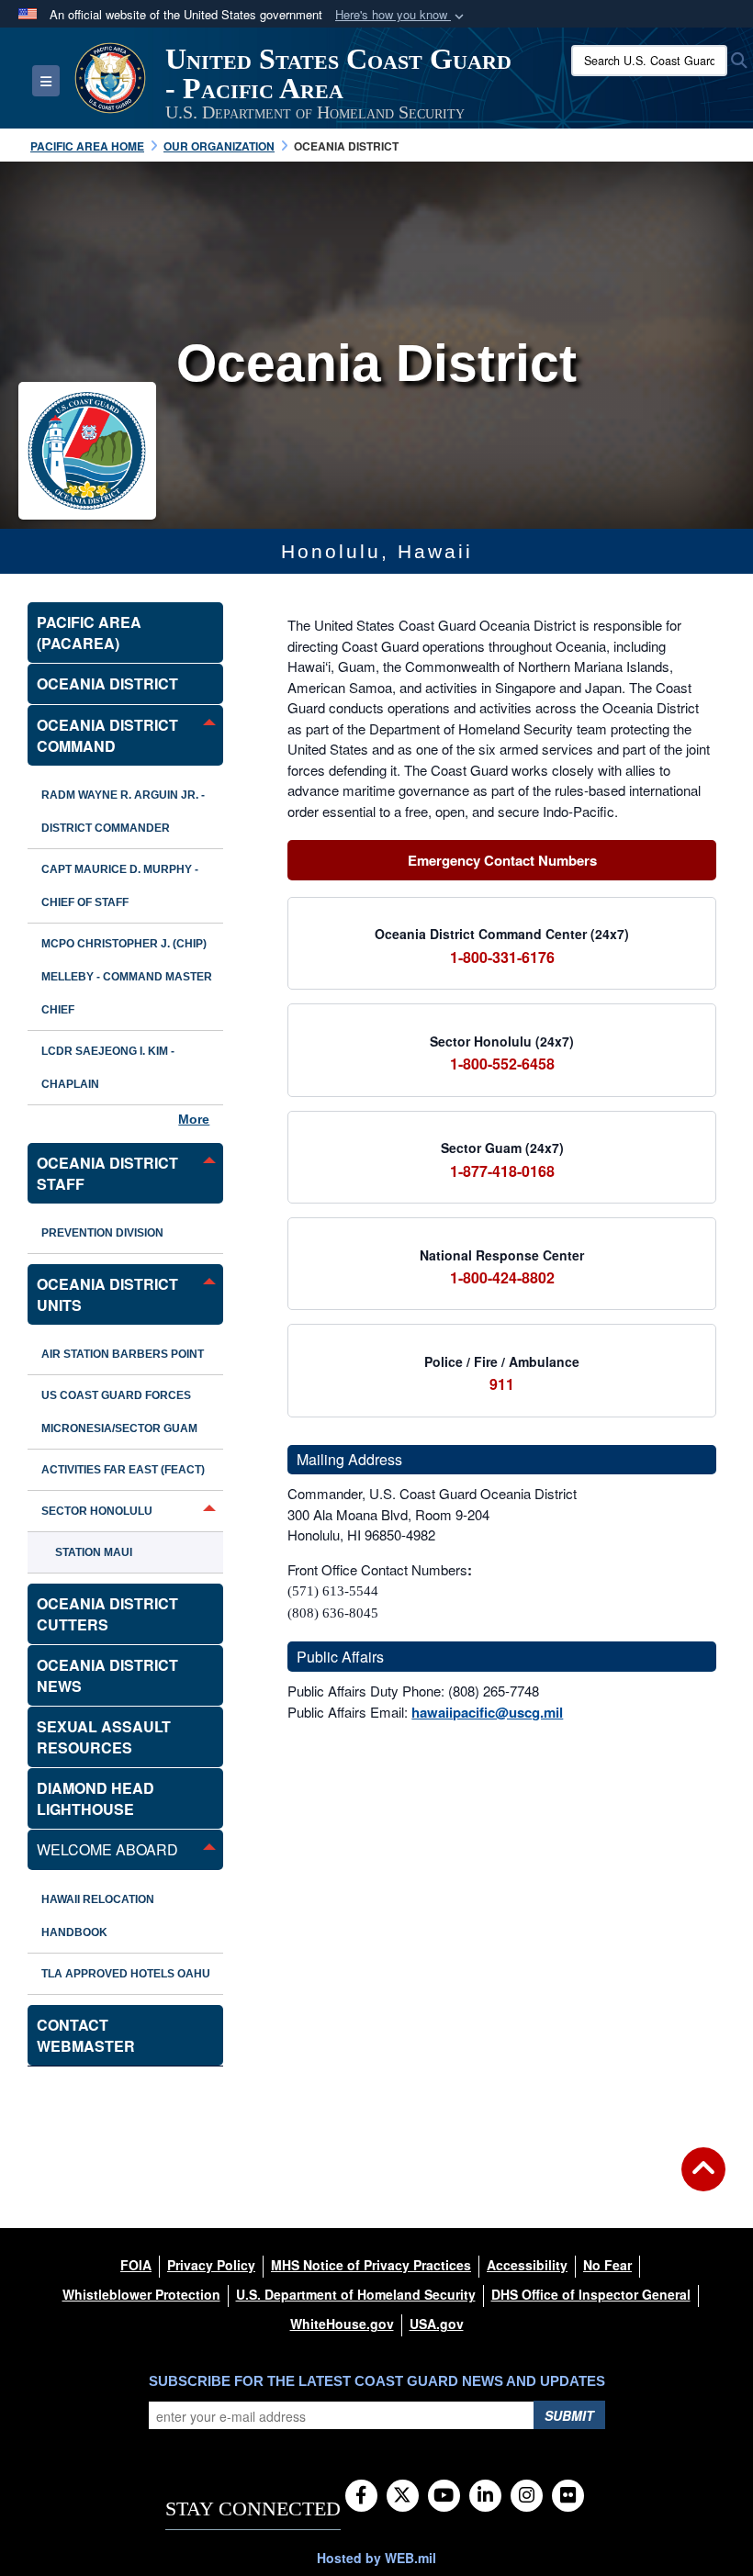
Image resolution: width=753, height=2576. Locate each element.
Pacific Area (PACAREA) (89, 633)
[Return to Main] (703, 2180)
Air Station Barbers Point (123, 1354)
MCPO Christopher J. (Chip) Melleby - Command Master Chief (127, 977)
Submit (569, 2415)
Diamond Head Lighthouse (96, 1798)
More (194, 1119)
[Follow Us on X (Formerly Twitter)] (403, 2496)
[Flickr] (568, 2496)
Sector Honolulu (97, 1511)
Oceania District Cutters (107, 1614)
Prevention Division (102, 1233)
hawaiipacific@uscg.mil (487, 1712)
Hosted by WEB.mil (376, 2558)
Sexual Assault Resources (104, 1737)
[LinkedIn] (485, 2496)
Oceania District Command (107, 735)
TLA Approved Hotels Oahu (126, 1974)
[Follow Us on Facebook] (361, 2496)
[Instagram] (527, 2496)
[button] (401, 15)
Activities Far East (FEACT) (123, 1470)
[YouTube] (444, 2496)
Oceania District (107, 683)
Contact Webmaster (86, 2035)
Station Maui (94, 1552)
